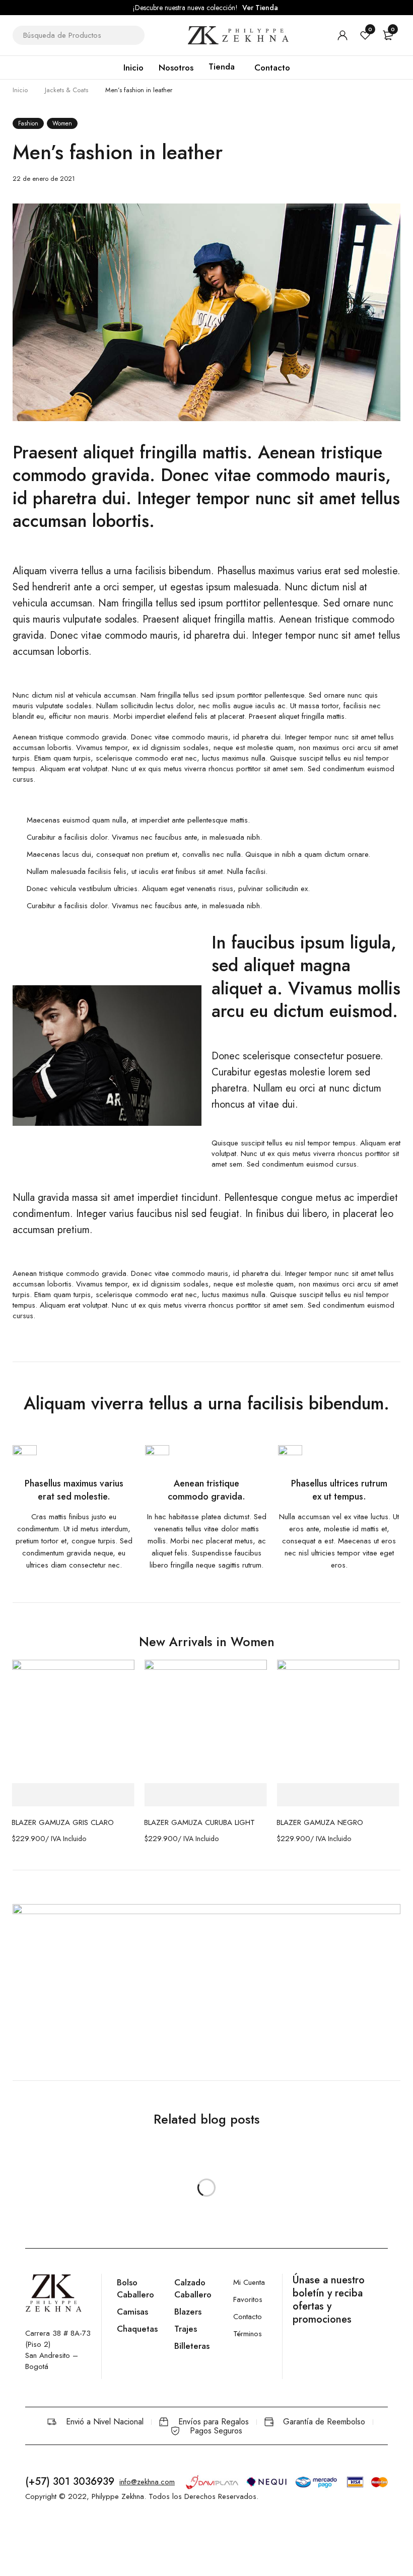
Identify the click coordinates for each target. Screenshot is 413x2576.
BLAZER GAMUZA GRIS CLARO (63, 1822)
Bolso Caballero (135, 2288)
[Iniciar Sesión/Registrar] (342, 35)
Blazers (188, 2312)
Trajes (186, 2329)
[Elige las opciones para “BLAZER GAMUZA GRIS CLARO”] (73, 1795)
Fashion (28, 123)
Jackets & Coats (66, 90)
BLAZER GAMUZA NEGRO (320, 1822)
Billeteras (192, 2346)
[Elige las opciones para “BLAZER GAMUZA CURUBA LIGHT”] (205, 1795)
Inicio (20, 90)
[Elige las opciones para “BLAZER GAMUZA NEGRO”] (338, 1795)
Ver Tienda (260, 8)
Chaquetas (137, 2329)
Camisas (132, 2312)
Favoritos (248, 2299)
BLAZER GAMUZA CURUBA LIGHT (199, 1822)
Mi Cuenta (249, 2282)
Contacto (248, 2317)
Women (62, 123)
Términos (248, 2334)
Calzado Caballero (193, 2288)
